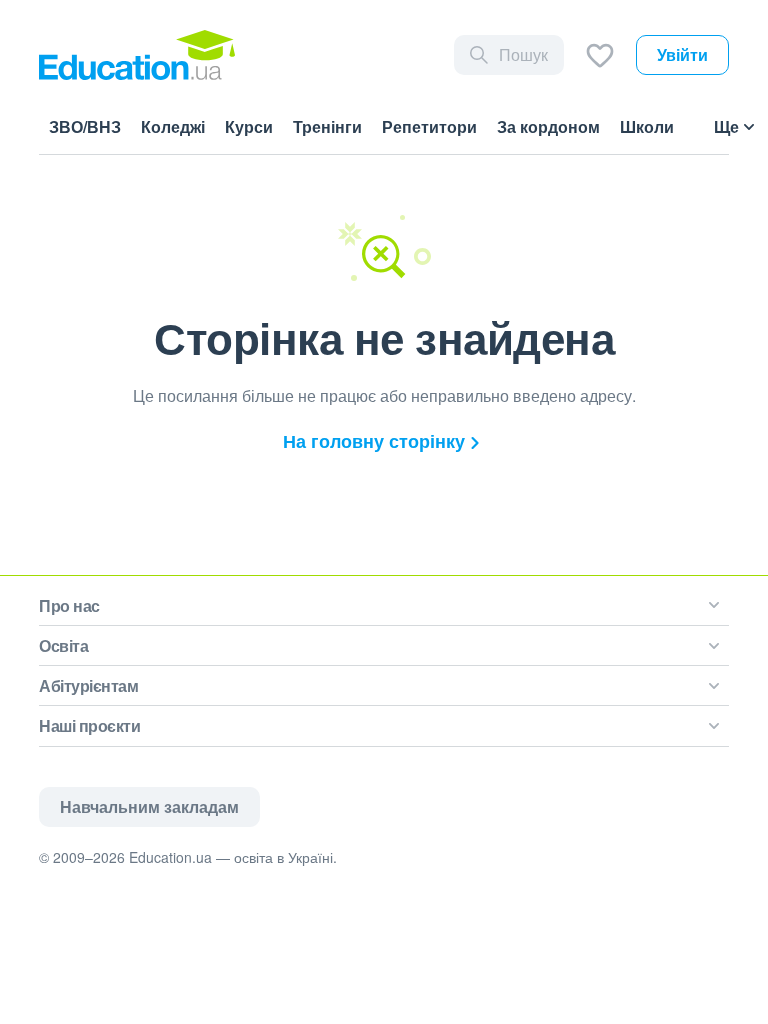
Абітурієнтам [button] (88, 685)
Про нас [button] (69, 605)
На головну (374, 441)
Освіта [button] (63, 645)
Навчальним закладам (149, 806)
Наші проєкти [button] (89, 725)
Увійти (682, 54)
